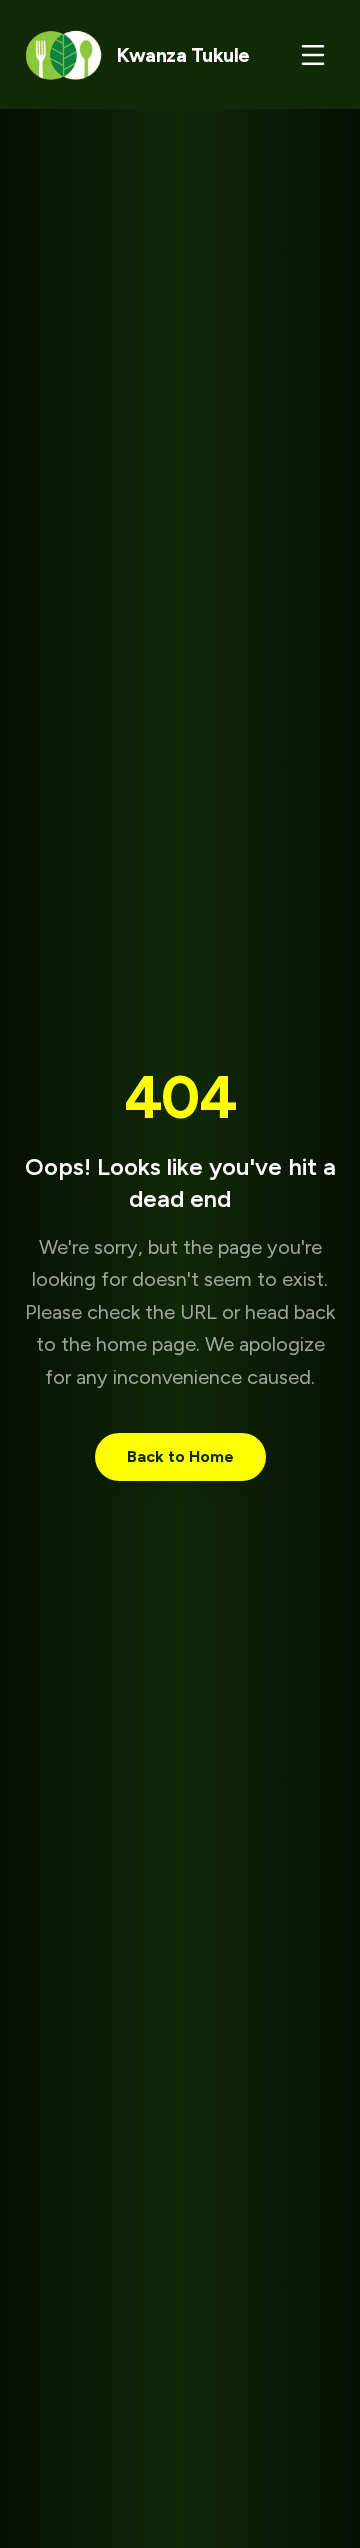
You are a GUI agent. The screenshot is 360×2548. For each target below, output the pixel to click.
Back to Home (180, 1456)
